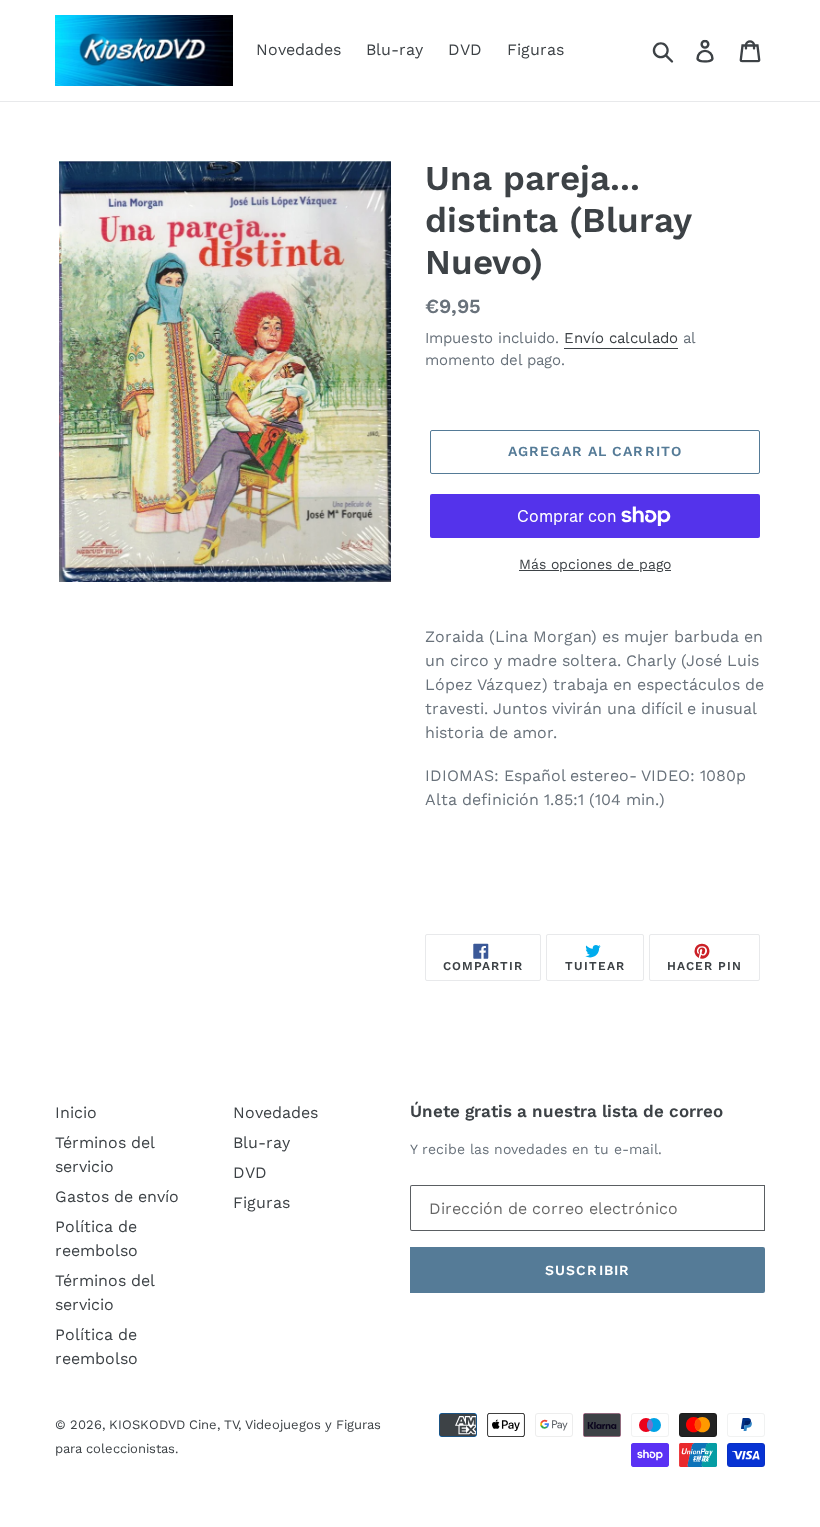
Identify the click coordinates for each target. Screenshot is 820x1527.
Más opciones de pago (595, 564)
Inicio (76, 1112)
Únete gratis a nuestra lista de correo (566, 1111)
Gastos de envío (117, 1196)
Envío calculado (621, 338)
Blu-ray (394, 49)
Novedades (298, 49)
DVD (465, 49)
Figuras (535, 49)
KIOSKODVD (147, 1424)
